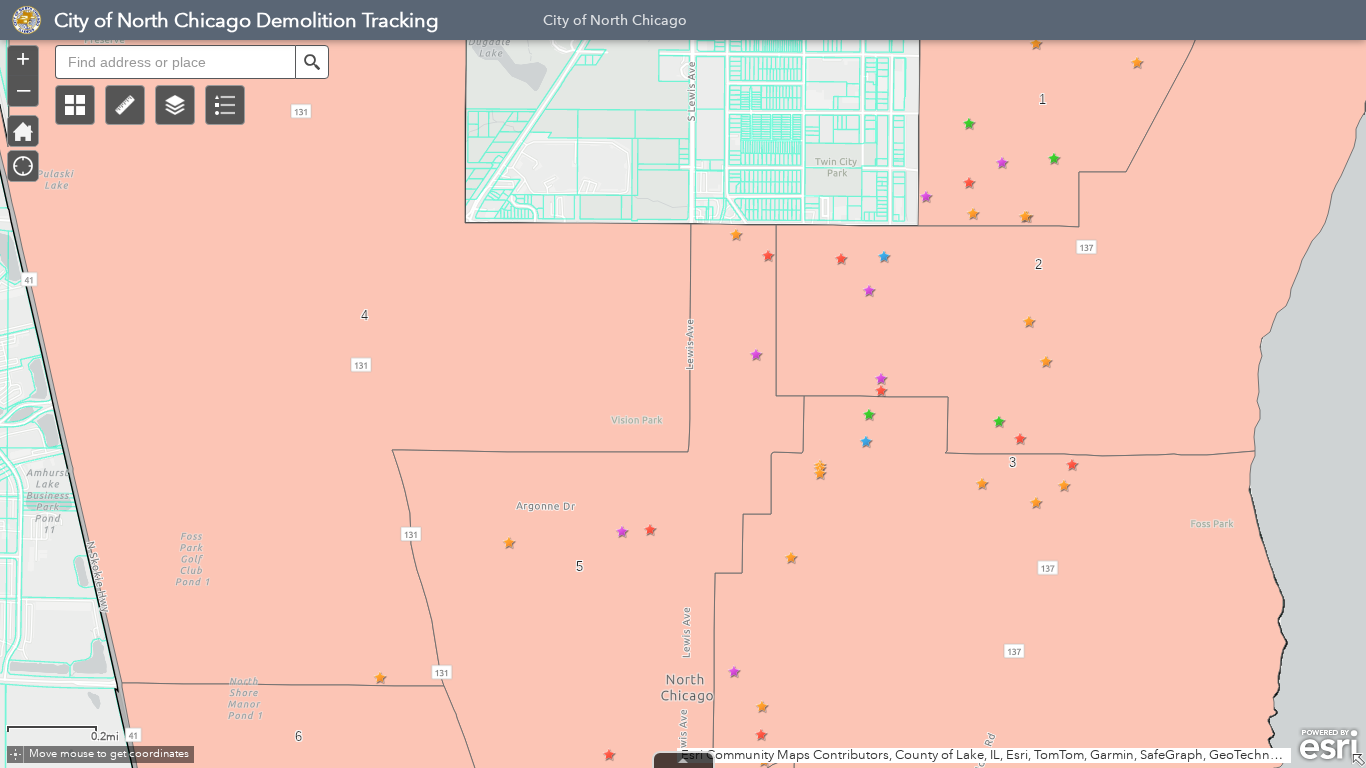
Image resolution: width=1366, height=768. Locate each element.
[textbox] (175, 62)
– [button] (23, 89)
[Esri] (1328, 745)
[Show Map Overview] (1358, 760)
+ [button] (23, 59)
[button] (75, 105)
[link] (21, 20)
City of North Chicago (615, 23)
